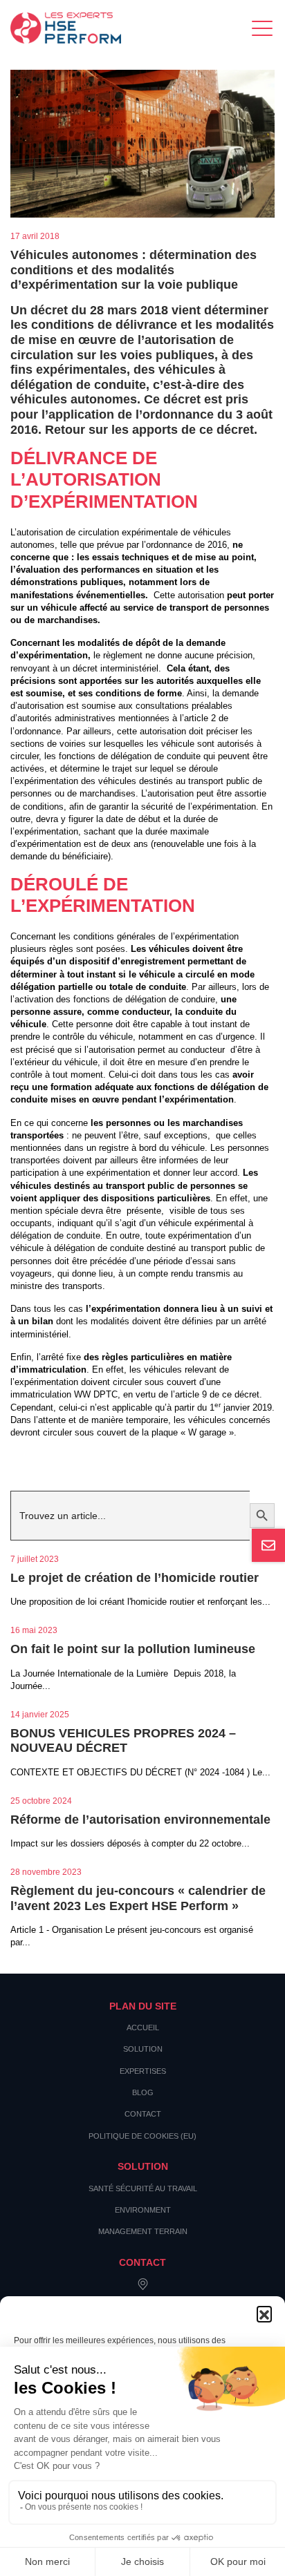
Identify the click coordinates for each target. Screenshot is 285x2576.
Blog (143, 2092)
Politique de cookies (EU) (142, 2136)
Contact (143, 2114)
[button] (264, 2313)
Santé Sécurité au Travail (143, 2188)
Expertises (143, 2071)
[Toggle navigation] (263, 28)
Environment (143, 2210)
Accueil (143, 2028)
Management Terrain (143, 2231)
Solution (143, 2049)
